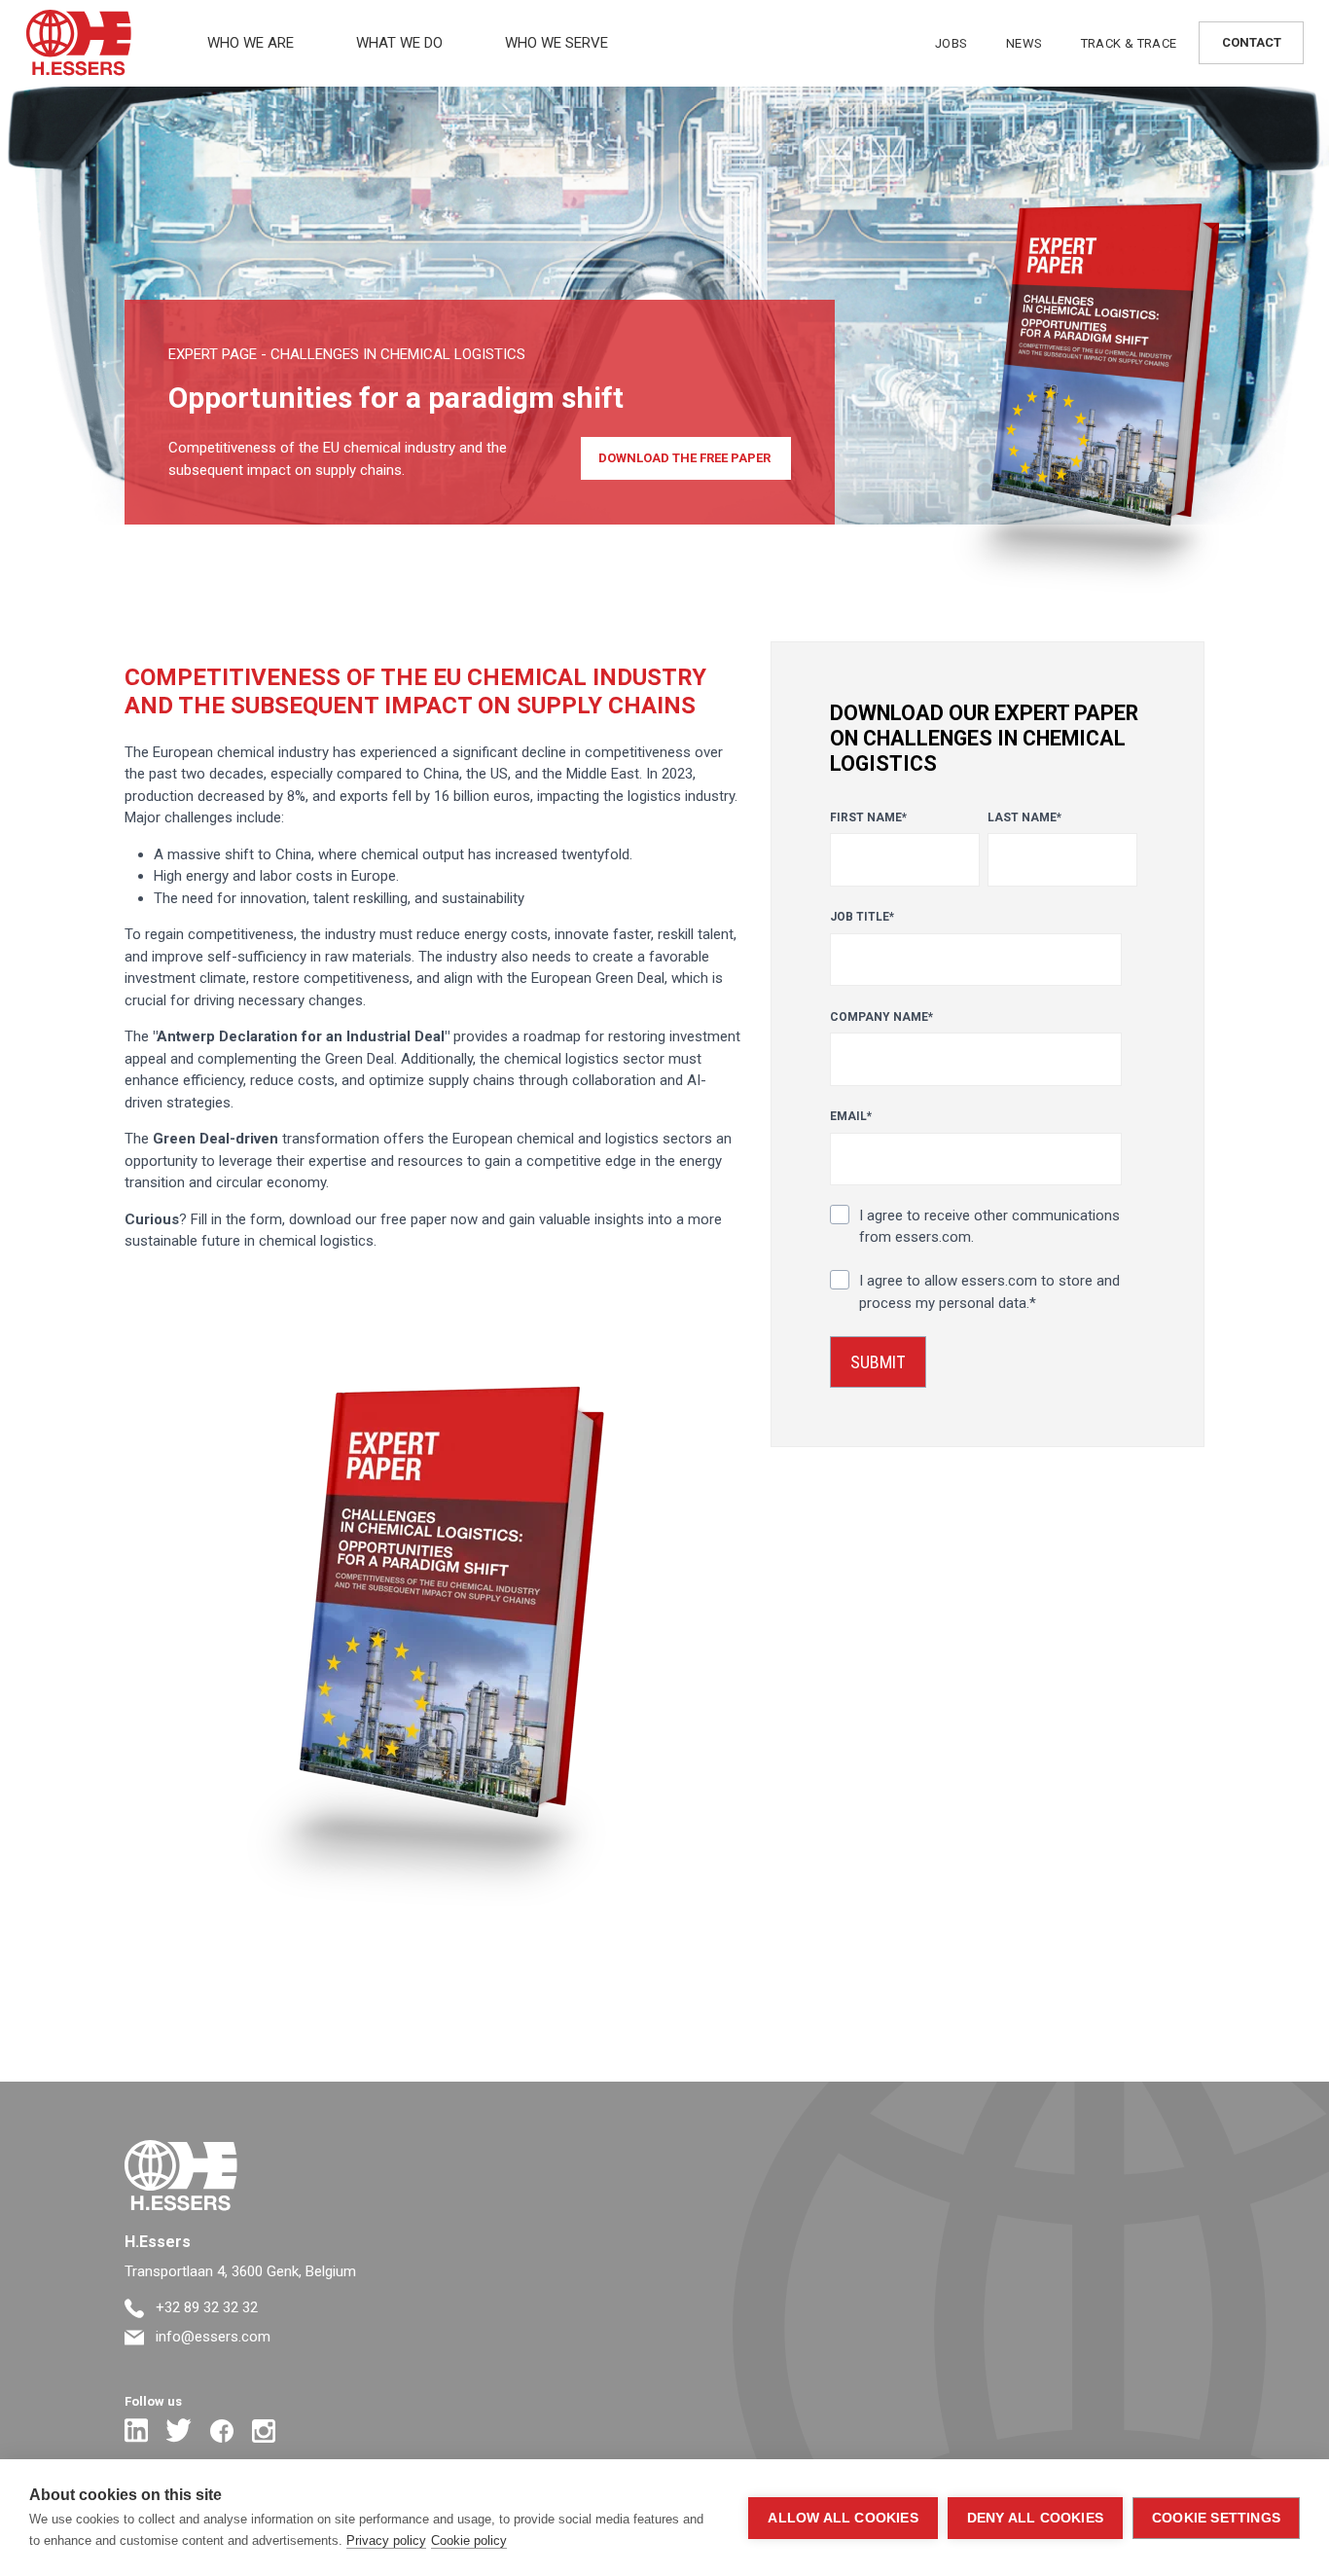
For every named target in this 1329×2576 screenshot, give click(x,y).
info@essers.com (211, 2337)
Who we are (251, 43)
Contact (1252, 42)
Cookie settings (1216, 2518)
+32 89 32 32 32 (205, 2307)
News (1024, 43)
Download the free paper (686, 458)
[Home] (181, 2176)
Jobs (951, 43)
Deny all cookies (1035, 2518)
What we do (399, 43)
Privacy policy (386, 2540)
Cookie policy (469, 2540)
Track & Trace (1129, 43)
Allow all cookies (843, 2518)
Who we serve (557, 43)
